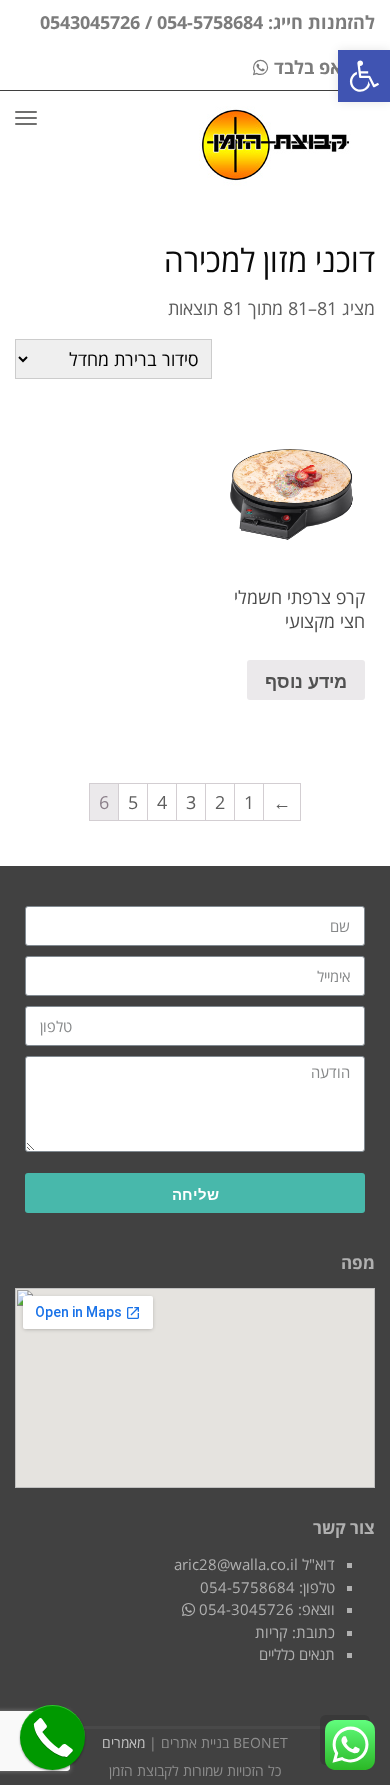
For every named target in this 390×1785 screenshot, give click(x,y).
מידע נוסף (306, 680)
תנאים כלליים (297, 1654)
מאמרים (123, 1742)
